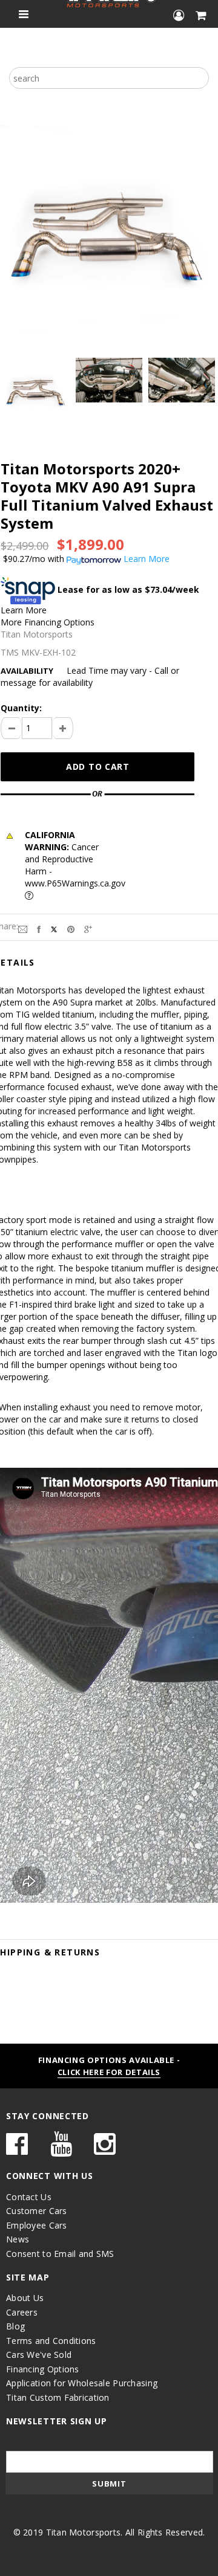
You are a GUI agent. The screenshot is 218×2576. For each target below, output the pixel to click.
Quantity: (21, 708)
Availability (27, 671)
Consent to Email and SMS (60, 2254)
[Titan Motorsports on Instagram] (105, 2150)
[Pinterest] (71, 928)
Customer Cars (37, 2211)
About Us (25, 2298)
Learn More (24, 610)
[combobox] (109, 78)
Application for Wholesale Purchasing (82, 2383)
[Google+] (88, 928)
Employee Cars (37, 2225)
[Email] (23, 928)
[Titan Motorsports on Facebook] (17, 2150)
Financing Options (43, 2369)
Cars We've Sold (39, 2355)
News (18, 2239)
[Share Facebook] (39, 928)
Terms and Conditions (51, 2341)
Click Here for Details (109, 2072)
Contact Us (29, 2197)
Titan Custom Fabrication (58, 2397)
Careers (22, 2312)
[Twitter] (54, 928)
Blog (15, 2326)
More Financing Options (48, 622)
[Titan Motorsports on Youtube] (61, 2150)
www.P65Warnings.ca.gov (75, 883)
